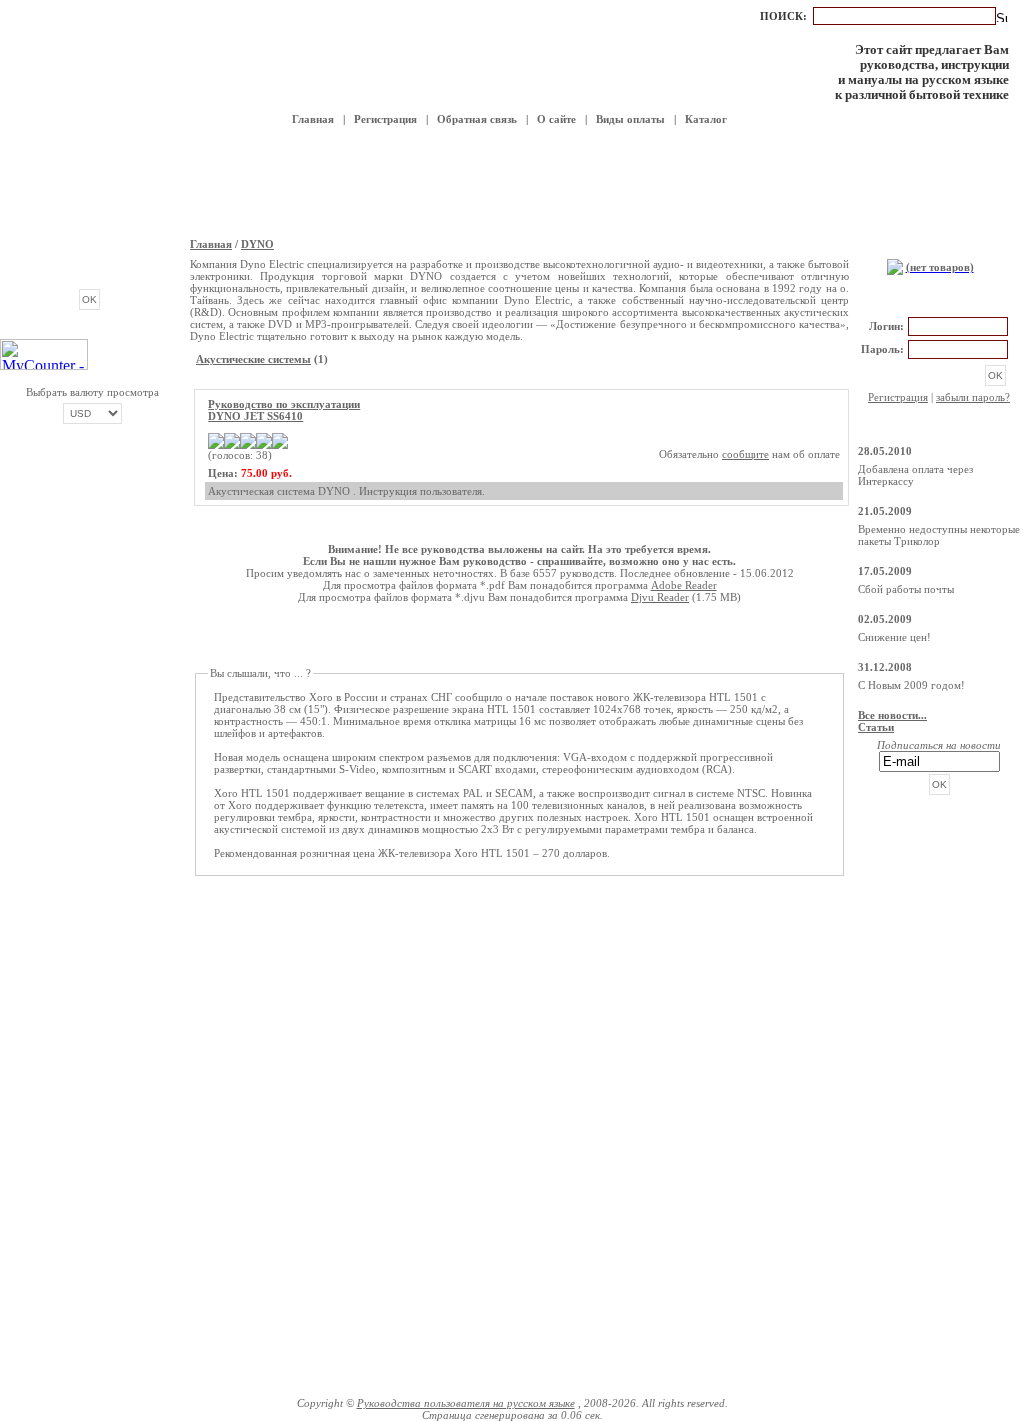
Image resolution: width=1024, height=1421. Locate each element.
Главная (313, 119)
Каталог (706, 119)
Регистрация (385, 119)
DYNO (257, 244)
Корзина (939, 246)
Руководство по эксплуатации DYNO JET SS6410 (284, 410)
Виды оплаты (630, 119)
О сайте (556, 119)
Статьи (876, 727)
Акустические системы (253, 359)
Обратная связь (477, 119)
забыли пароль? (973, 397)
